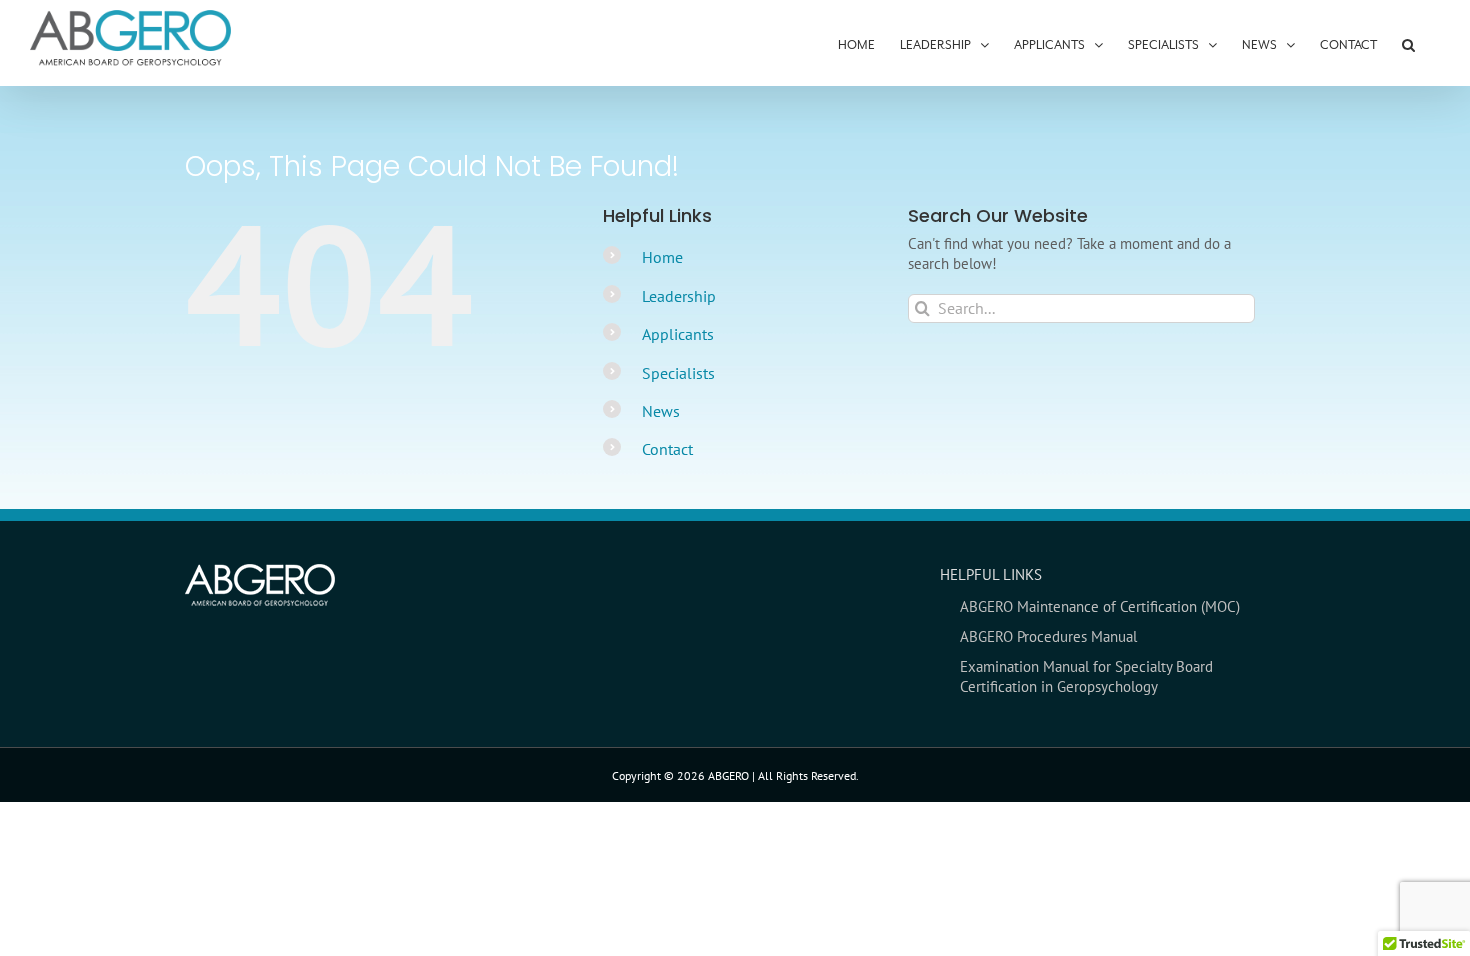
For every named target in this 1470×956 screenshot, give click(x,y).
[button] (1408, 43)
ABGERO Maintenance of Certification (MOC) (1100, 606)
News (661, 411)
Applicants (678, 334)
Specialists (678, 373)
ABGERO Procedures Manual (1048, 636)
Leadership (679, 296)
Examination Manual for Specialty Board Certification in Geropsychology (1086, 676)
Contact (667, 449)
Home (662, 257)
